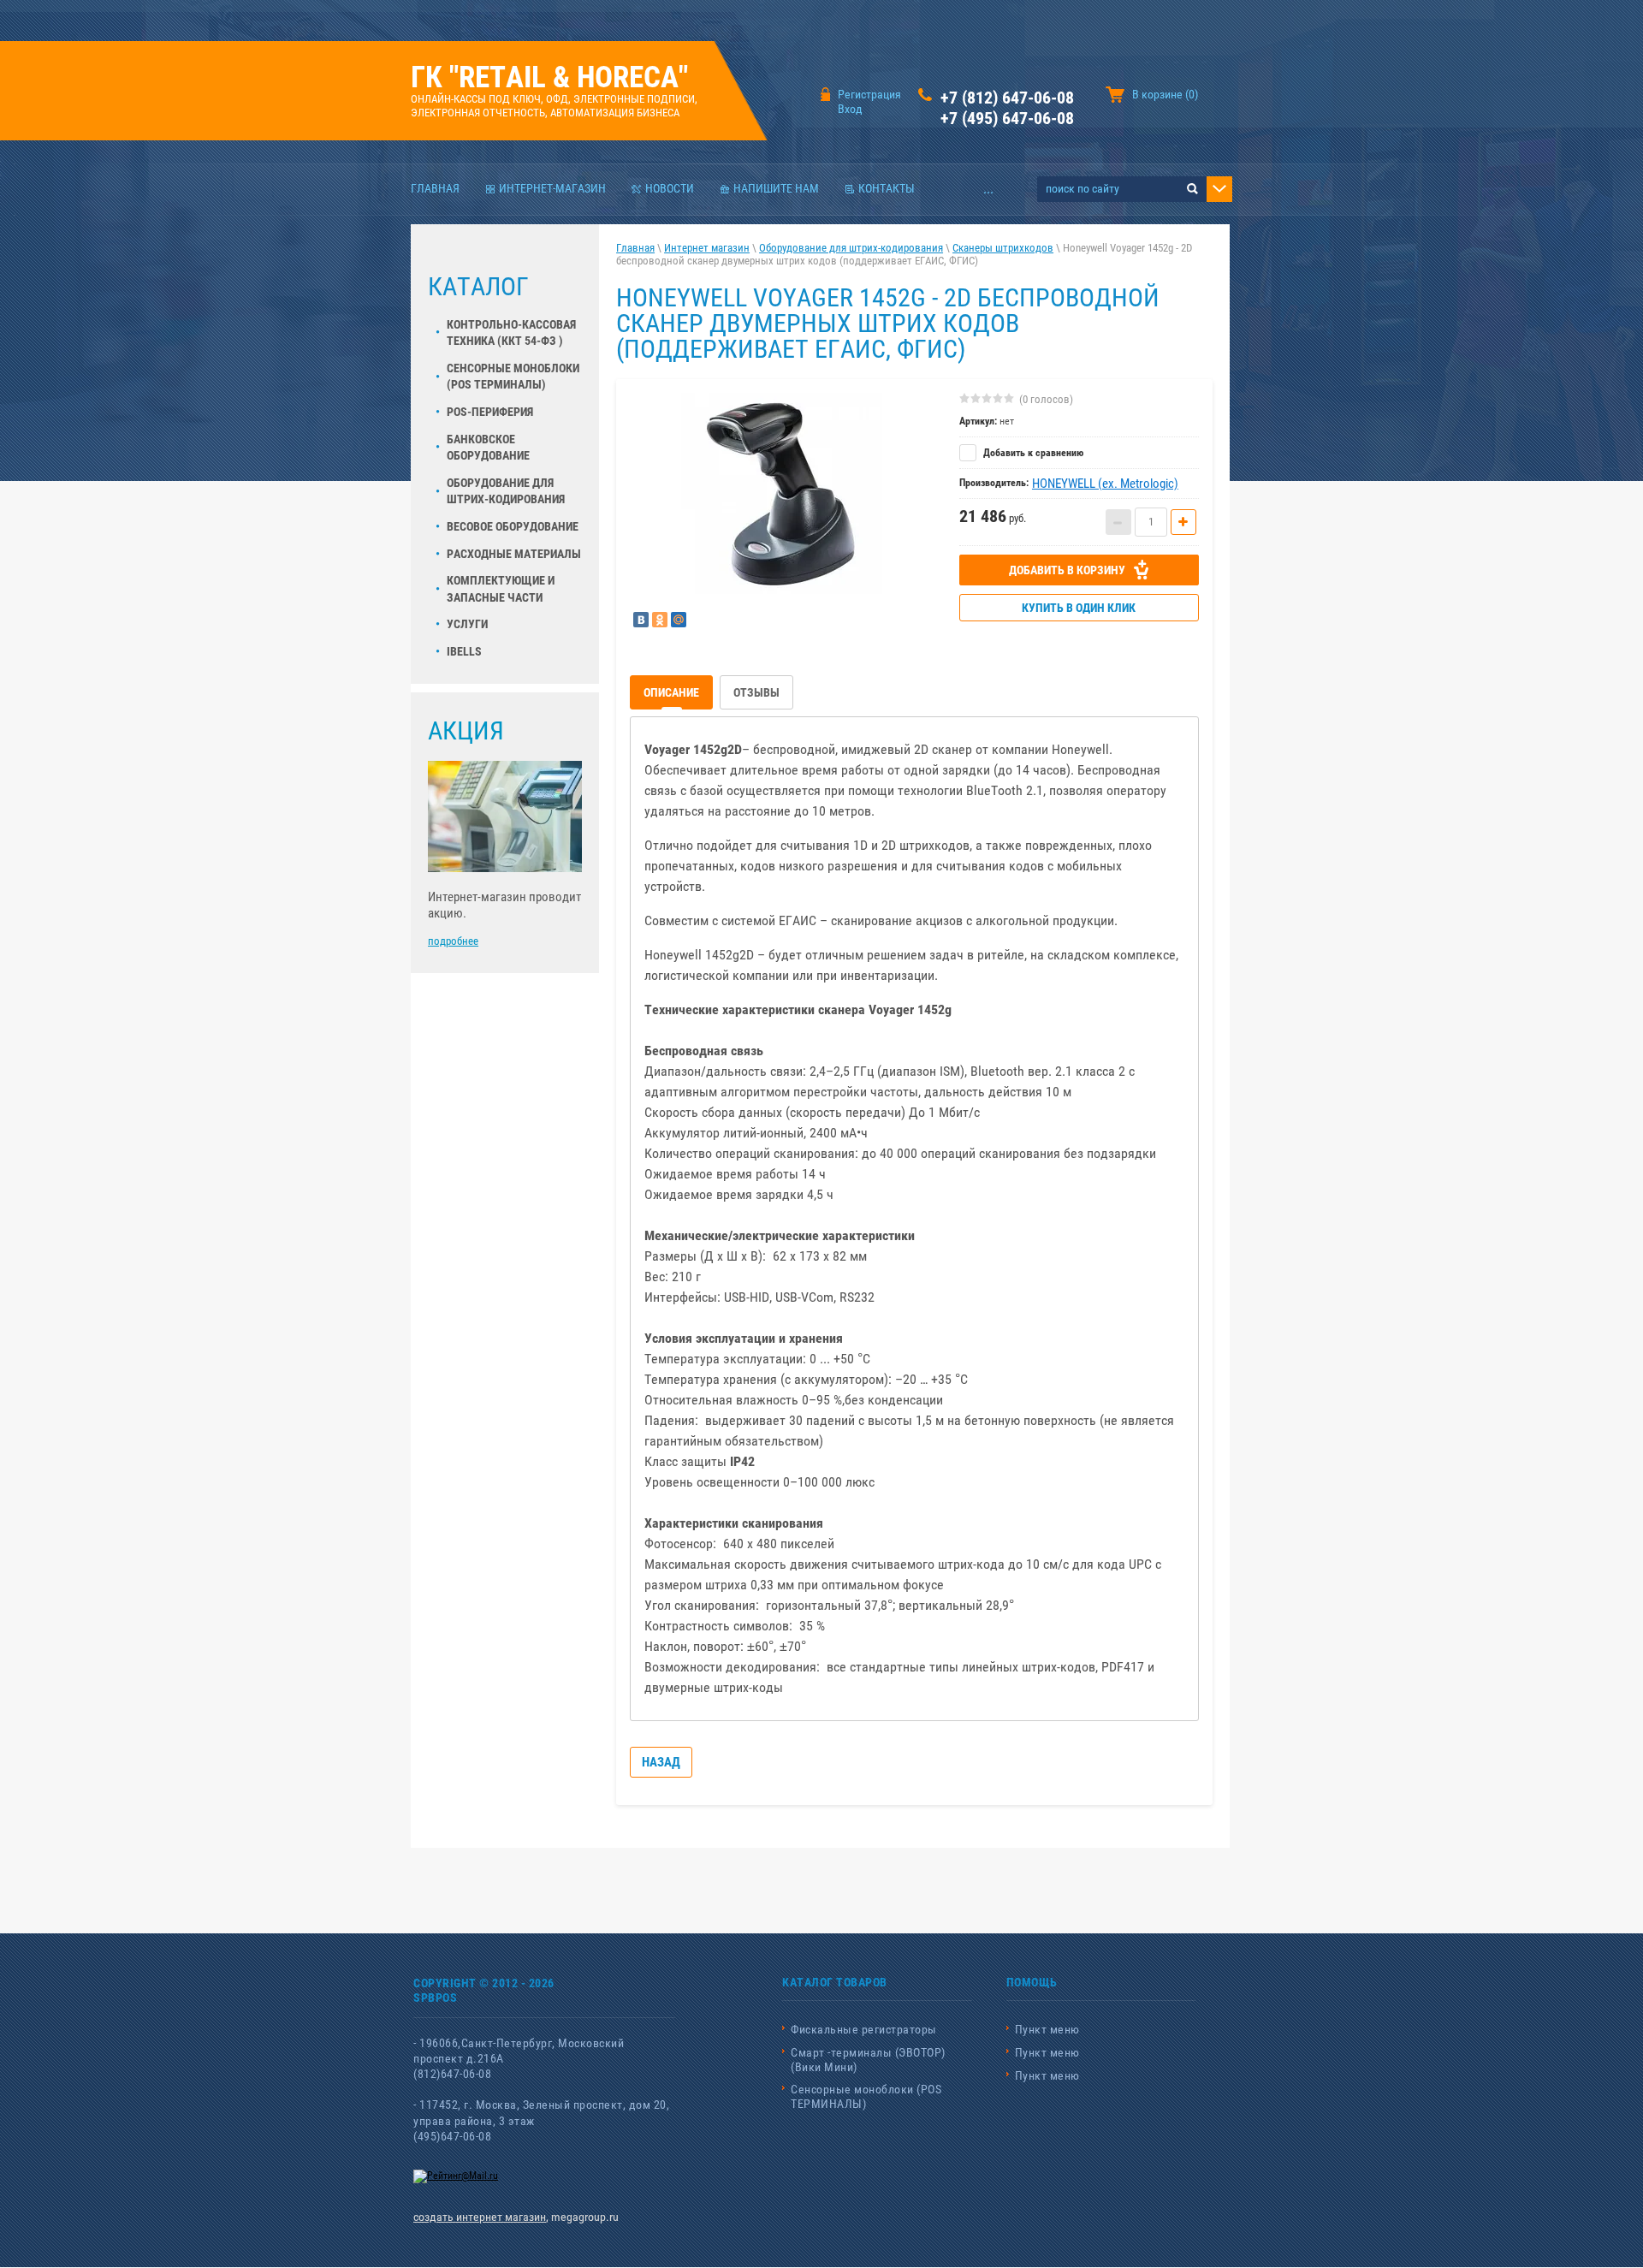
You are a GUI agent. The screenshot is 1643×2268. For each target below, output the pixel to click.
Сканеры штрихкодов (1003, 248)
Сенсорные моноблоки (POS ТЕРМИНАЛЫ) (866, 2096)
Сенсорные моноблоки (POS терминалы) (513, 377)
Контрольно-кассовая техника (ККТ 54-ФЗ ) (511, 333)
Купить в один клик (1079, 608)
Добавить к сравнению (1032, 453)
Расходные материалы (514, 554)
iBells (464, 651)
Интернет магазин (707, 248)
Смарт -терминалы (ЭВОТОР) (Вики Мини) (868, 2060)
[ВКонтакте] (641, 620)
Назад (661, 1762)
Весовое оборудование (513, 526)
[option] (782, 493)
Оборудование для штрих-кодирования (506, 491)
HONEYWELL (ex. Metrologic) (1105, 484)
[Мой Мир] (679, 620)
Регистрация (869, 94)
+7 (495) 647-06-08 (1007, 118)
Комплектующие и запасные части (501, 589)
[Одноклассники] (660, 620)
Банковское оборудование (488, 448)
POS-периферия (490, 412)
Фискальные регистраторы (864, 2029)
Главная (635, 248)
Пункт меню (1047, 2029)
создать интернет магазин (480, 2217)
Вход (850, 109)
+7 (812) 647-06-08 (1007, 98)
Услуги (467, 624)
